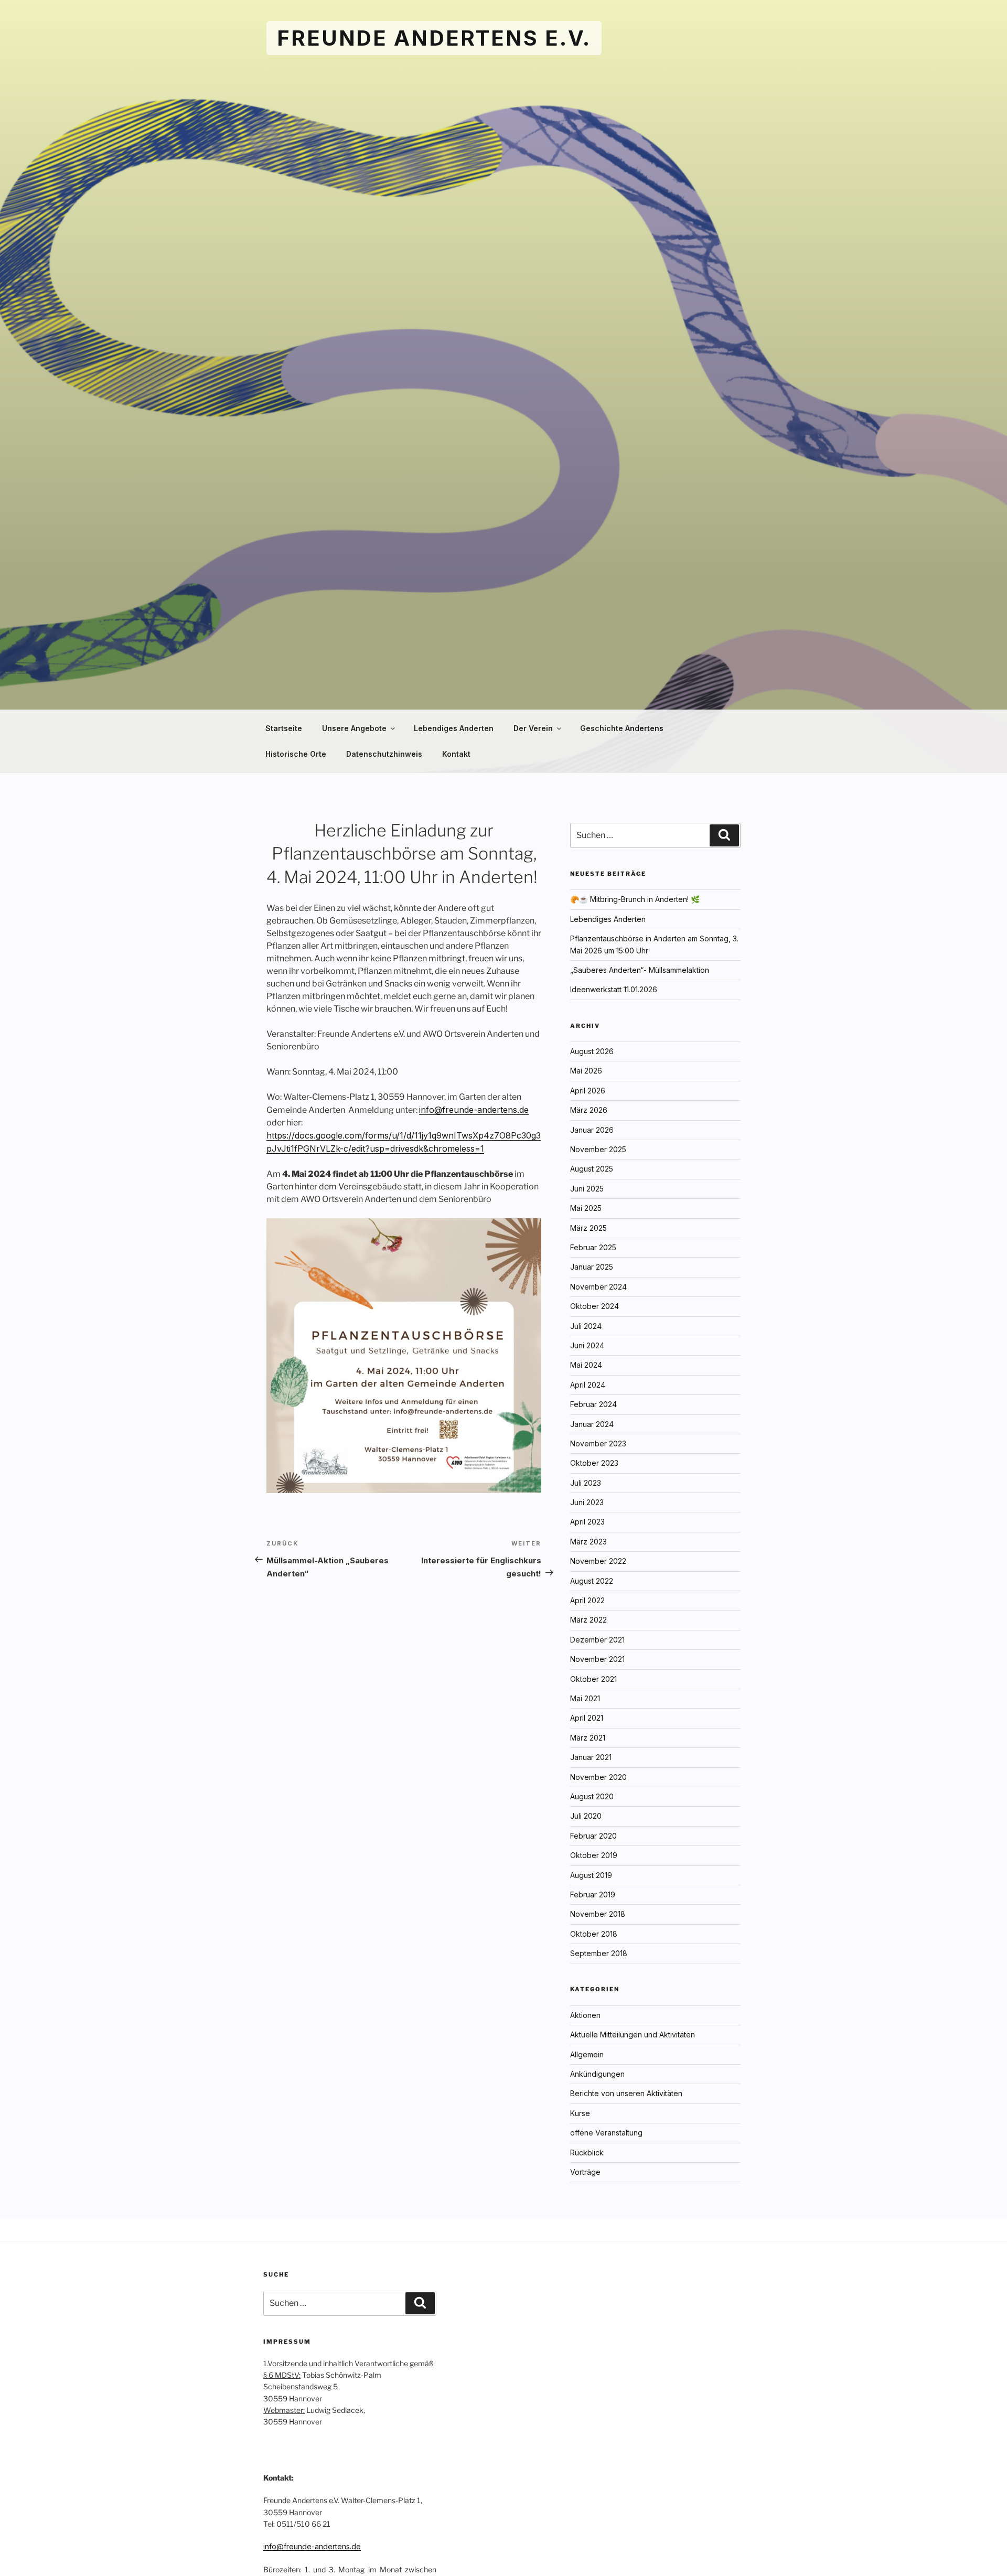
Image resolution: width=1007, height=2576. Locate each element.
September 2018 (599, 1953)
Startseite (284, 728)
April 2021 (587, 1718)
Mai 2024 (586, 1365)
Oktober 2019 (594, 1855)
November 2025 (598, 1149)
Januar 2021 (591, 1757)
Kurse (580, 2113)
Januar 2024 (592, 1424)
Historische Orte (296, 754)
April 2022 (587, 1600)
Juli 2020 (586, 1816)
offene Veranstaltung (606, 2133)
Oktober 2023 (594, 1463)
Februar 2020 (593, 1836)
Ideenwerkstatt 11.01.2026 (614, 989)
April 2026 (588, 1091)
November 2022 (598, 1561)
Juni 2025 (587, 1189)
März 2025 (588, 1228)
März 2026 (589, 1110)
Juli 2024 (586, 1326)
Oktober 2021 (593, 1679)
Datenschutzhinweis (384, 754)
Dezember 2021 (597, 1640)
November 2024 (598, 1287)
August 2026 (592, 1051)
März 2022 (588, 1620)
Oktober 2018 (594, 1934)
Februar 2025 (593, 1247)
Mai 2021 (585, 1698)
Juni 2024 (587, 1345)
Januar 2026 (592, 1130)
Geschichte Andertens (622, 728)
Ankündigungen (597, 2074)
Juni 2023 (587, 1502)
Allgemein (587, 2054)
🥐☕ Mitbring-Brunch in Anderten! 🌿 (635, 899)
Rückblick (587, 2153)
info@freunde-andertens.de (474, 1110)
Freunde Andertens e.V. (434, 38)
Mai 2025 (586, 1208)
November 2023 (598, 1443)
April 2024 (588, 1385)
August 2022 (592, 1581)
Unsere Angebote (354, 728)
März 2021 (588, 1738)
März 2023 (588, 1542)
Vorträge (585, 2172)
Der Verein (533, 728)
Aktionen (585, 2015)
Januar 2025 (592, 1267)
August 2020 (592, 1796)
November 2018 (598, 1914)
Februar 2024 (593, 1404)
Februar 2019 (593, 1895)
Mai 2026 (586, 1071)
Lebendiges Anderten (454, 728)
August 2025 (592, 1169)
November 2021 (597, 1659)
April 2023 (587, 1522)
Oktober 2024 (594, 1306)
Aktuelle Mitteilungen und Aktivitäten (633, 2035)
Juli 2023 (586, 1483)
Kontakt (456, 754)
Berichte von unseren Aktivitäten (626, 2093)
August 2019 (591, 1875)
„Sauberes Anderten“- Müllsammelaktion (640, 970)
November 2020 (598, 1777)
